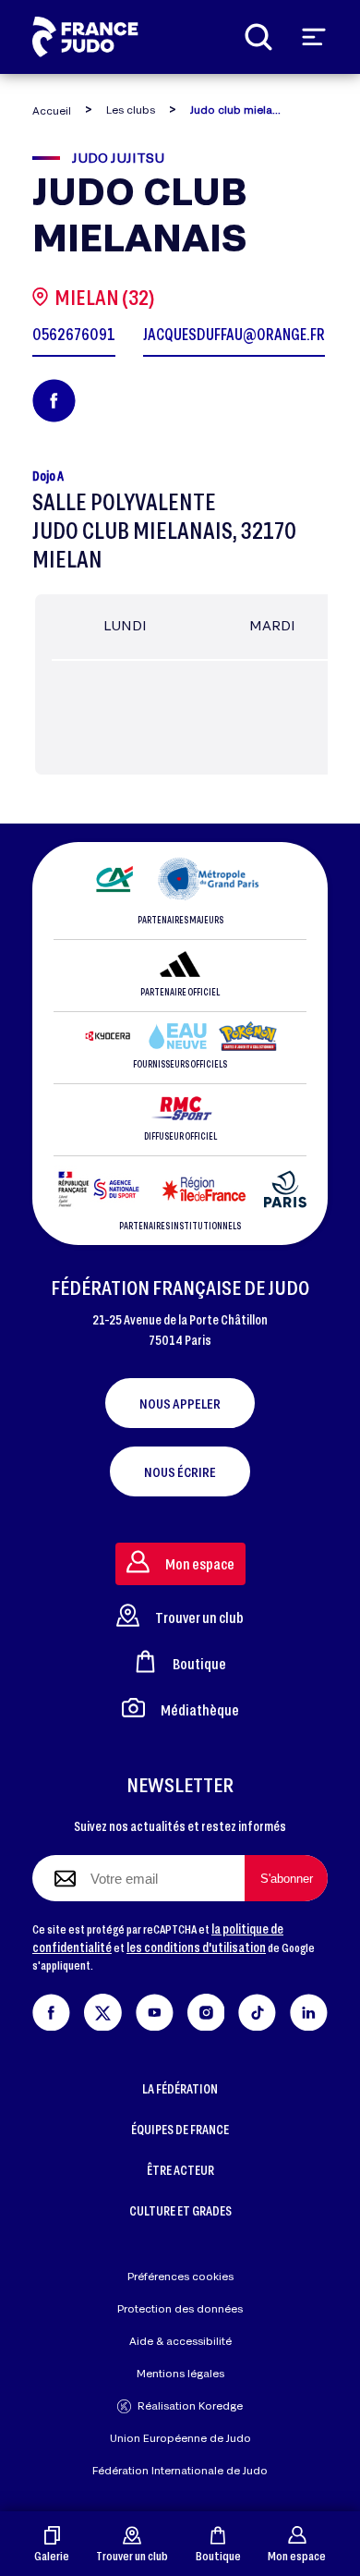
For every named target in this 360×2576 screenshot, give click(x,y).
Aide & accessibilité (180, 2341)
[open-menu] (314, 37)
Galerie (52, 2555)
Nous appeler (180, 1403)
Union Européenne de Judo (180, 2438)
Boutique (218, 2555)
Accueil (52, 110)
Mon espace (297, 2555)
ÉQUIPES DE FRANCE (180, 2129)
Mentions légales (180, 2373)
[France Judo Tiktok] (257, 2009)
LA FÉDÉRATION (180, 2088)
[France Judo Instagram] (206, 2009)
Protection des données (180, 2308)
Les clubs (131, 110)
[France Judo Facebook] (51, 2009)
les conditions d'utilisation (196, 1947)
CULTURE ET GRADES (180, 2210)
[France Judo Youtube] (155, 2009)
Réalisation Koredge (190, 2405)
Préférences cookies (180, 2276)
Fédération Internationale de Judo (180, 2470)
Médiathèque (200, 1709)
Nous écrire (180, 1471)
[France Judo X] (103, 2009)
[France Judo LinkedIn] (309, 2009)
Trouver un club (132, 2555)
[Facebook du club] (54, 401)
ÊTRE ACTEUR (180, 2170)
